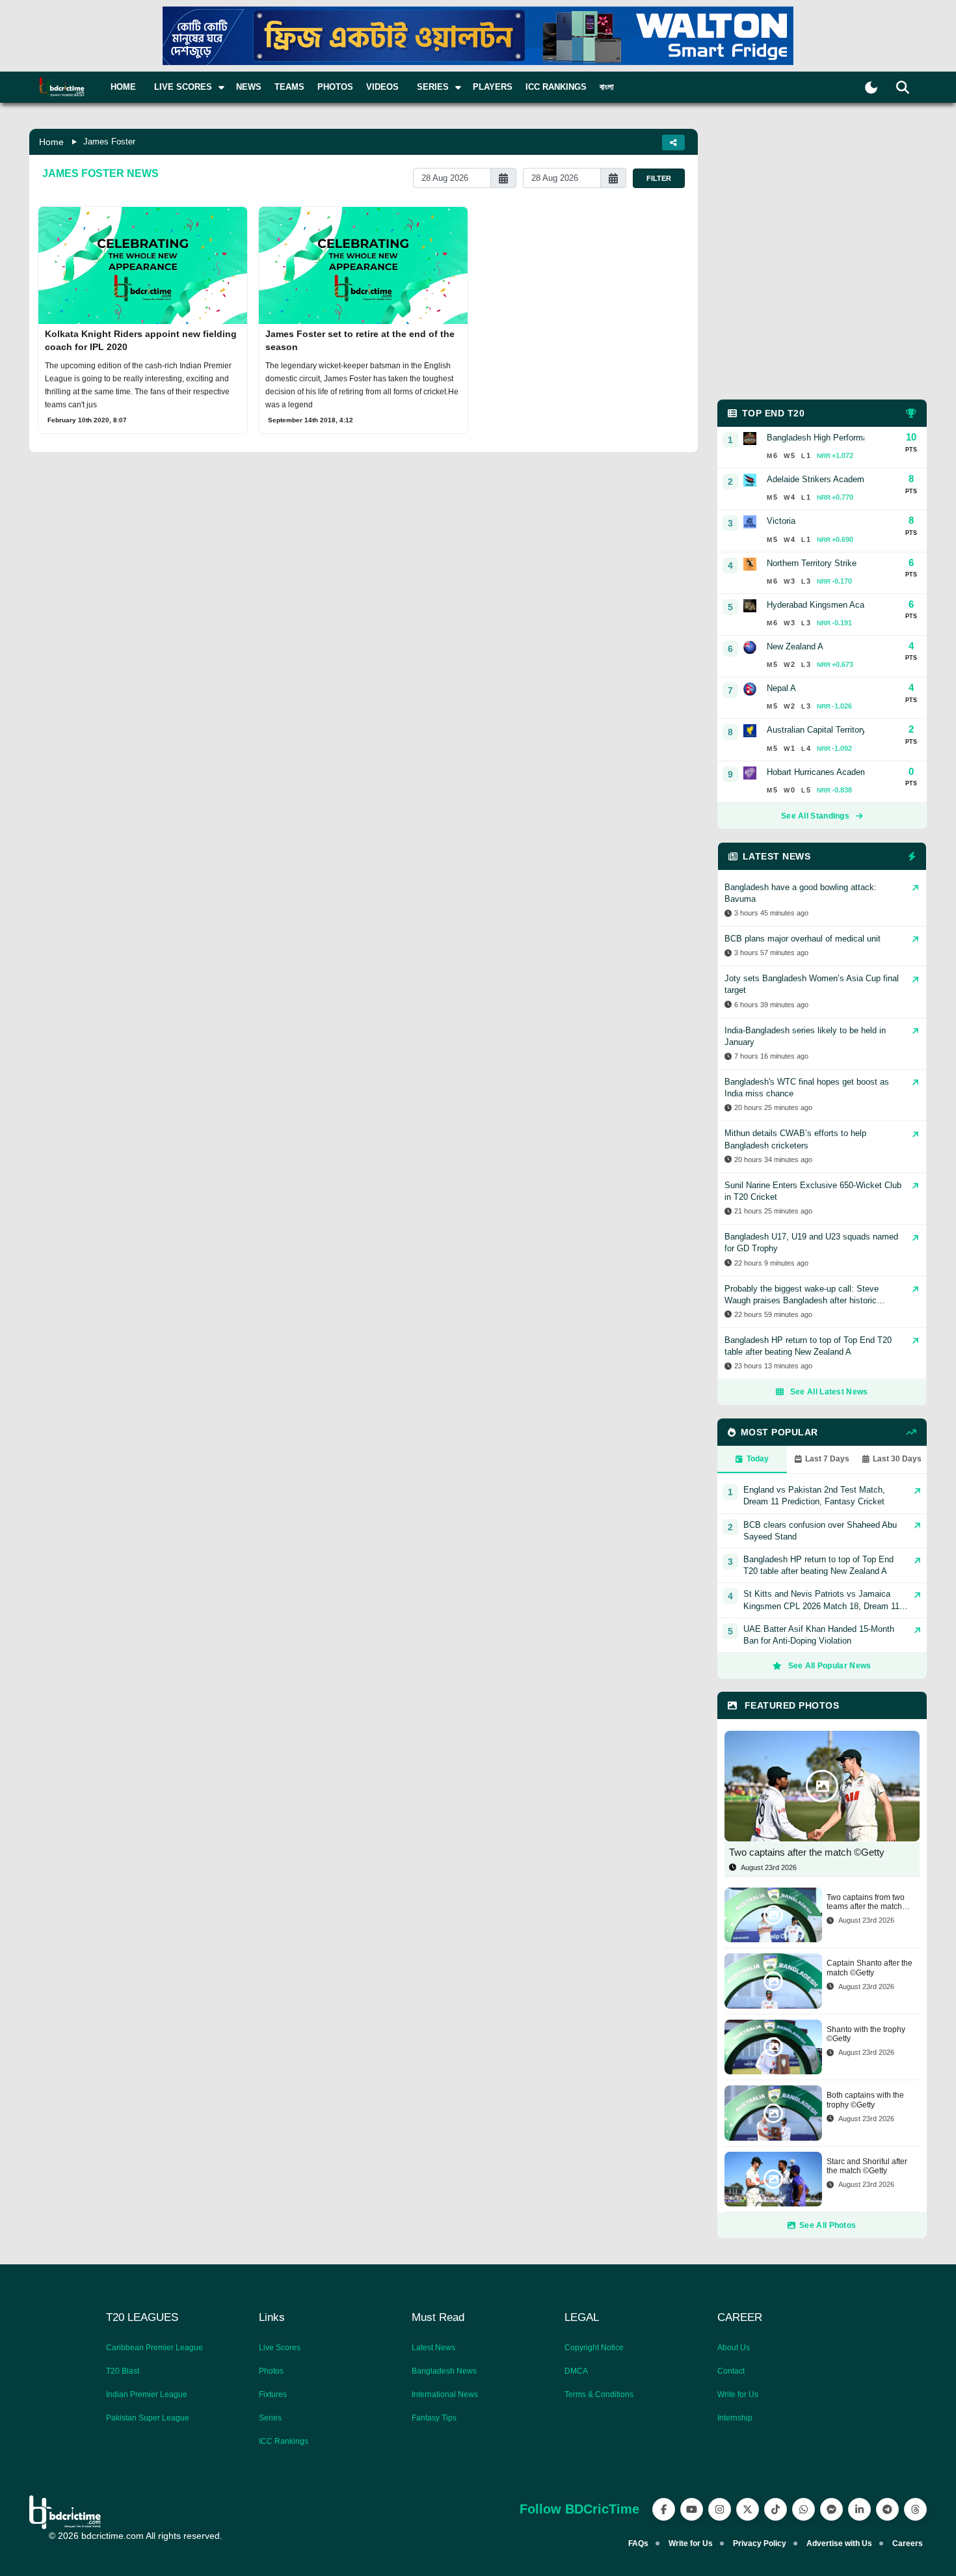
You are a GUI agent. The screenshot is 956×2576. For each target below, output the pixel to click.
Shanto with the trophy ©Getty (866, 2034)
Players (493, 87)
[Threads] (915, 2509)
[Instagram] (720, 2509)
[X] (748, 2509)
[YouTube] (692, 2509)
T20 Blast (123, 2371)
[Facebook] (664, 2509)
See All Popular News (830, 1666)
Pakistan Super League (148, 2418)
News (249, 87)
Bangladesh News (444, 2371)
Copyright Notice (594, 2348)
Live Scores (280, 2348)
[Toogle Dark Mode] (871, 88)
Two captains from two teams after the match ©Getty (866, 1902)
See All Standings (815, 816)
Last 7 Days (827, 1459)
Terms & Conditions (599, 2394)
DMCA (576, 2371)
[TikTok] (776, 2509)
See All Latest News (829, 1392)
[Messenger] (831, 2509)
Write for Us (738, 2394)
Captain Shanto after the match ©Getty (870, 1968)
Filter (659, 178)
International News (445, 2394)
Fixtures (273, 2394)
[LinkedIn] (859, 2509)
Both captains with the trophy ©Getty (865, 2100)
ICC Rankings (556, 87)
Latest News (433, 2348)
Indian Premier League (147, 2394)
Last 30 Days (897, 1459)
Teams (289, 87)
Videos (382, 87)
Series (270, 2418)
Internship (735, 2418)
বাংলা (607, 87)
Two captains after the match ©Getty (807, 1852)
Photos (335, 87)
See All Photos (828, 2225)
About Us (734, 2348)
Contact (731, 2371)
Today (758, 1459)
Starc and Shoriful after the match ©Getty (867, 2166)
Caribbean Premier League (154, 2348)
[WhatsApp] (803, 2509)
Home (123, 87)
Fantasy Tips (434, 2418)
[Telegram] (887, 2509)
